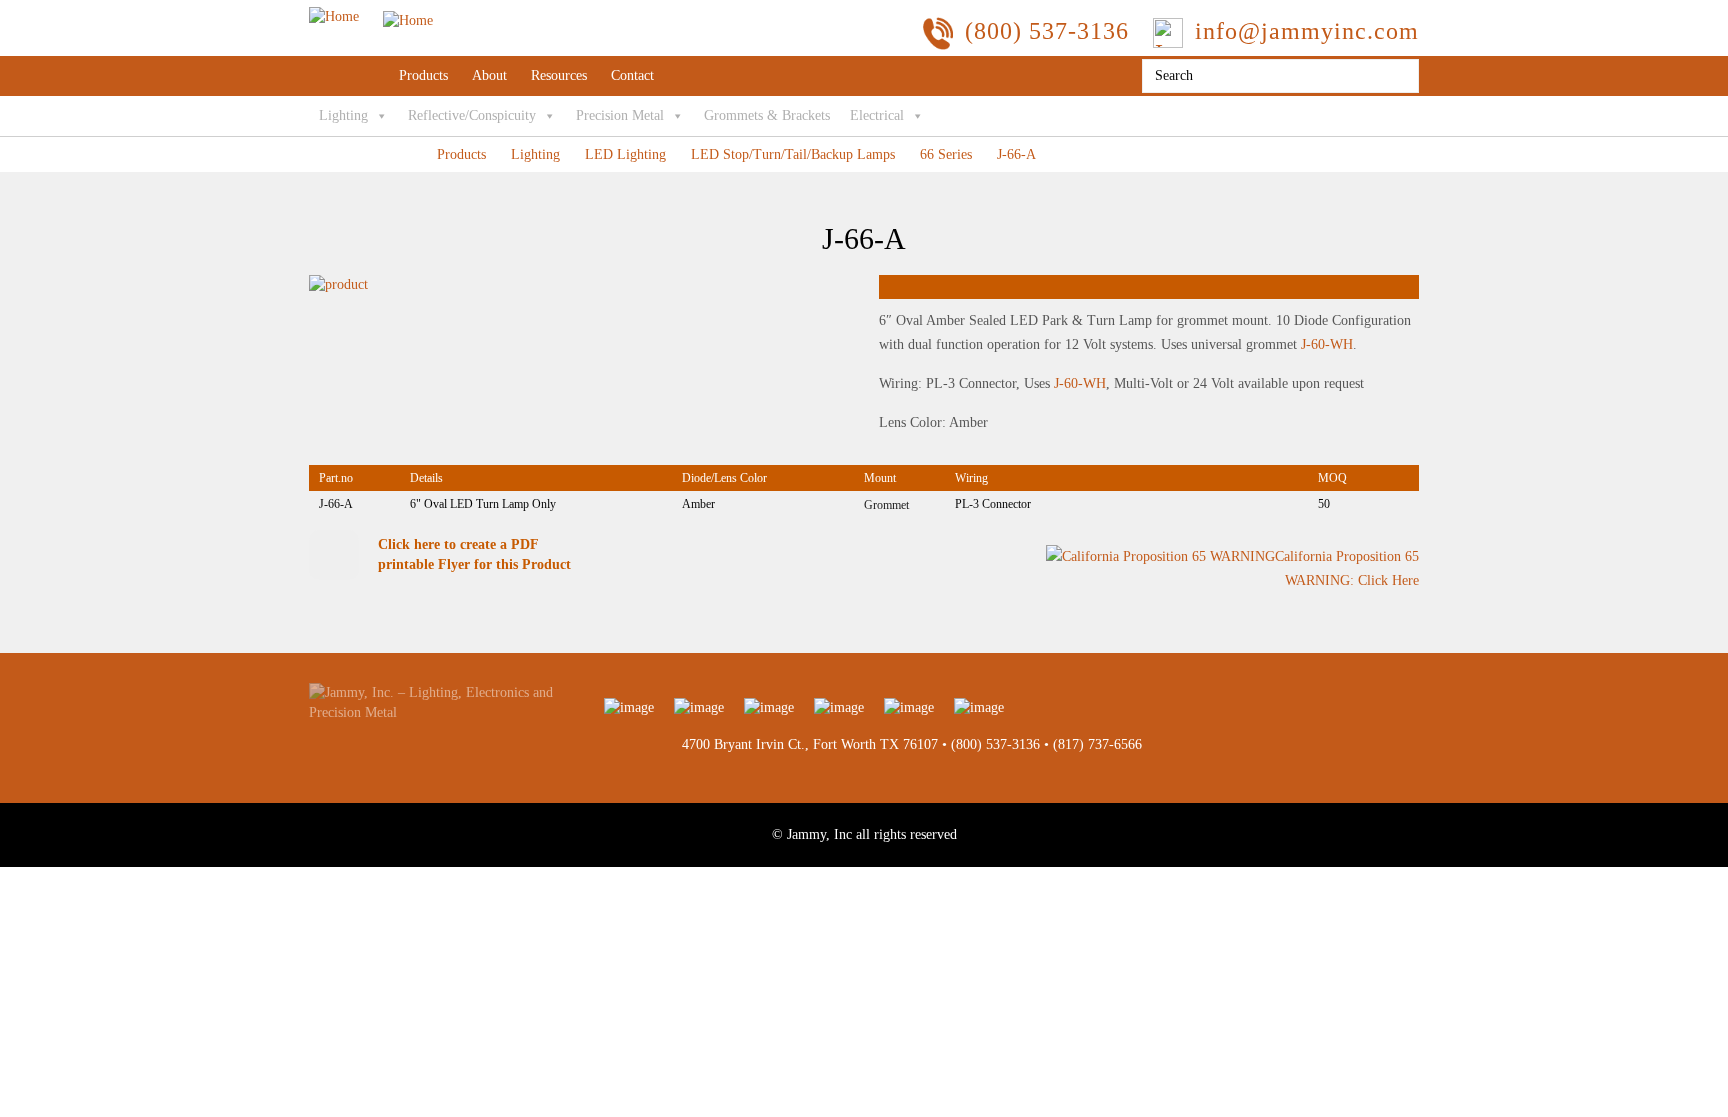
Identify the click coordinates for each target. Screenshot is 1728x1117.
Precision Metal (620, 115)
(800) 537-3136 (995, 744)
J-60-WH (1327, 344)
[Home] (371, 16)
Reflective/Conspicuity (472, 115)
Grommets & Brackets (767, 115)
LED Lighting (625, 154)
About (489, 75)
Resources (559, 75)
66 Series (946, 154)
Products (423, 75)
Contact (632, 75)
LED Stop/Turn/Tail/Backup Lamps (793, 154)
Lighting (343, 115)
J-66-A (1016, 154)
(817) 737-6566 (1097, 744)
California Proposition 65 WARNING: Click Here (1347, 569)
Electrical (877, 115)
